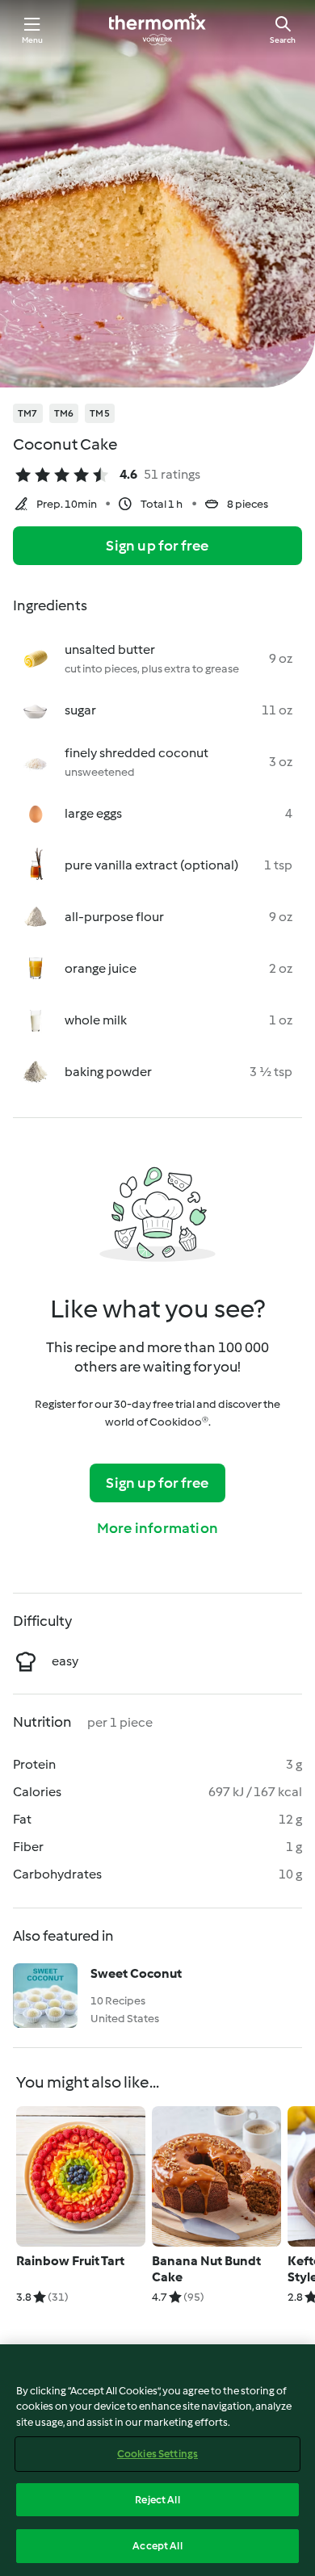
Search (283, 40)
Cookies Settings (157, 2454)
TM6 (64, 413)
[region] (157, 2460)
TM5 (100, 413)
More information (157, 1528)
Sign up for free (157, 546)
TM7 (28, 413)
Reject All (157, 2500)
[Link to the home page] (157, 29)
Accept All (157, 2546)
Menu (33, 40)
